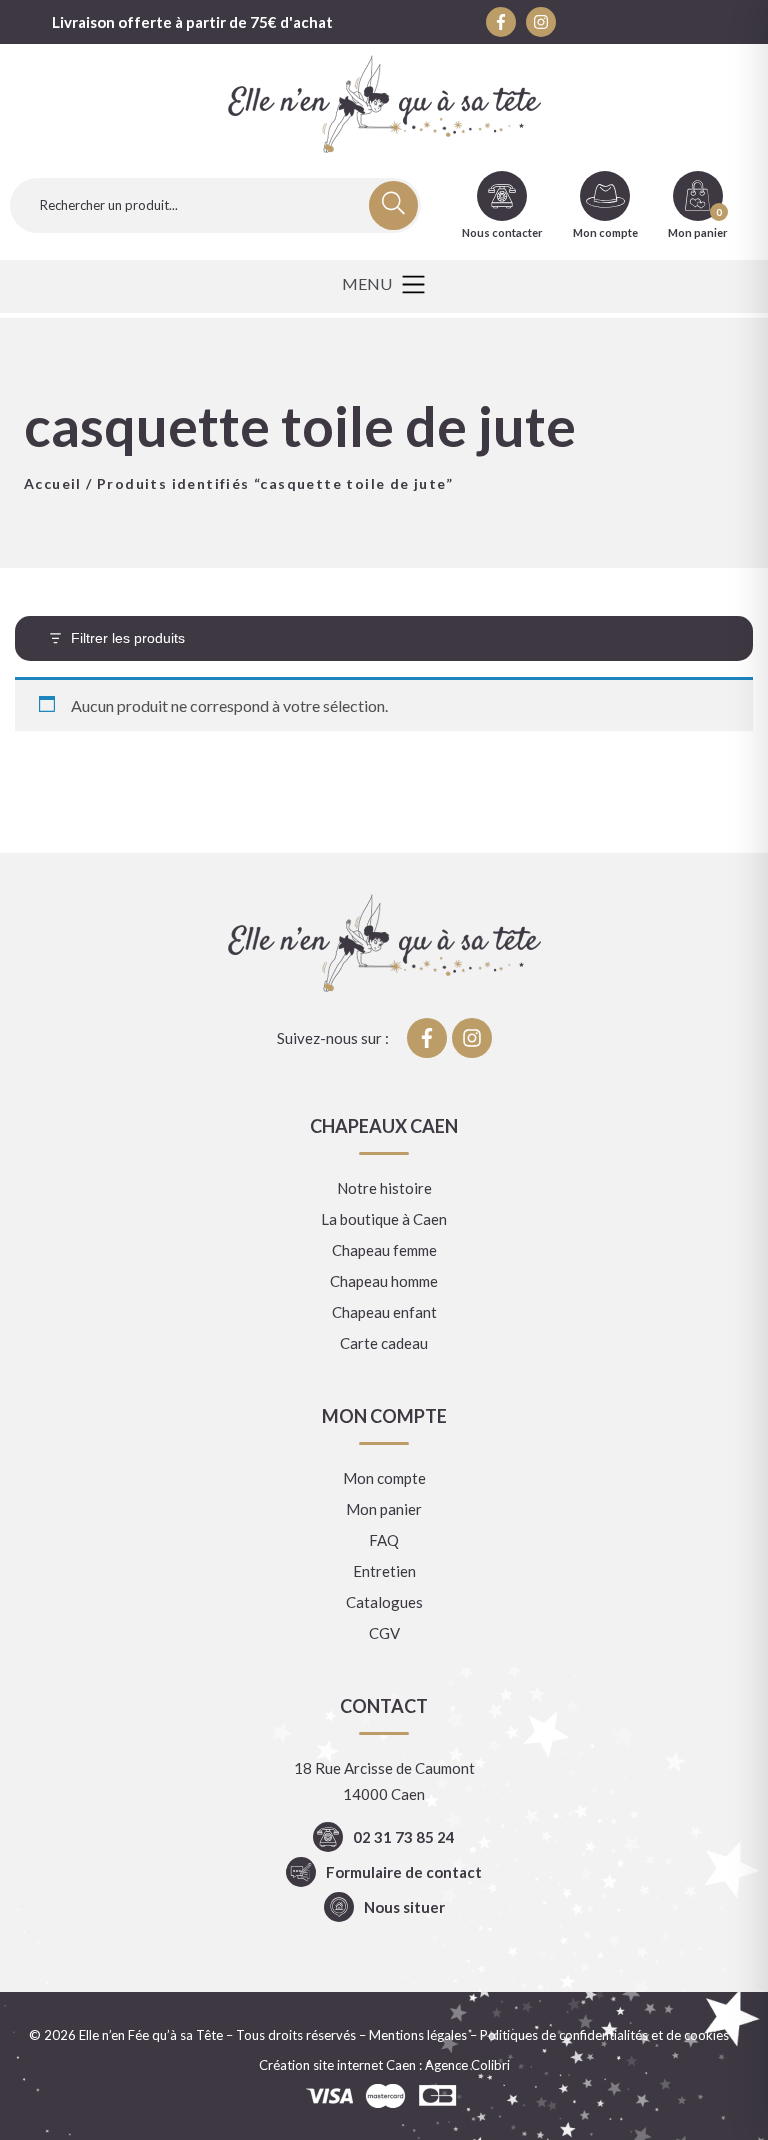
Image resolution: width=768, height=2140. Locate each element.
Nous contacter (502, 232)
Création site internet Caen (337, 2065)
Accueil (53, 483)
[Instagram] (541, 22)
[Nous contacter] (502, 196)
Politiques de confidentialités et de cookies (604, 2035)
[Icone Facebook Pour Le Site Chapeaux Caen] (501, 22)
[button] (383, 286)
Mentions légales (418, 2035)
